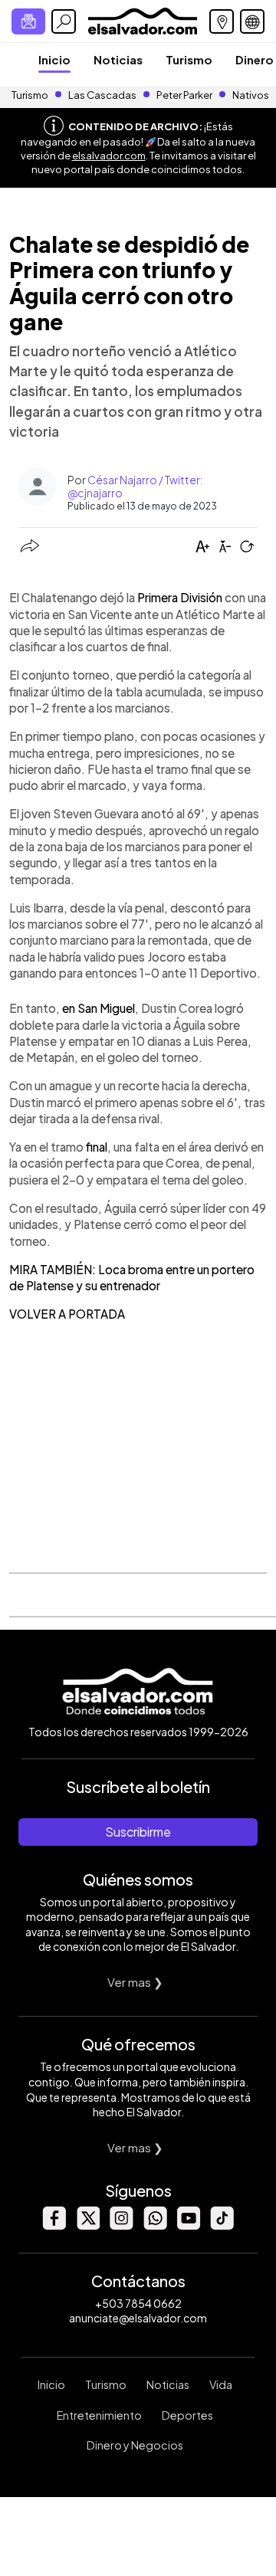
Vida (221, 2384)
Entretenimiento (99, 2415)
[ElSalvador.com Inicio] (142, 20)
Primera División (180, 597)
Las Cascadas (102, 95)
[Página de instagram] (121, 2225)
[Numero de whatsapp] (155, 2225)
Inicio (54, 59)
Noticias (118, 59)
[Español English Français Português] (252, 21)
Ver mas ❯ (135, 1982)
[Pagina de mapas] (222, 21)
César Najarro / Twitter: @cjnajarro (135, 486)
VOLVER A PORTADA (67, 1314)
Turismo (189, 59)
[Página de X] (87, 2225)
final (97, 1147)
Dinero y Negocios (135, 2445)
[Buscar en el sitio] (64, 21)
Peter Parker (185, 95)
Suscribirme (138, 1832)
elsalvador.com (109, 156)
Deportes (187, 2415)
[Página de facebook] (54, 2225)
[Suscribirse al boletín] (28, 21)
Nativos (251, 95)
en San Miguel (99, 1008)
